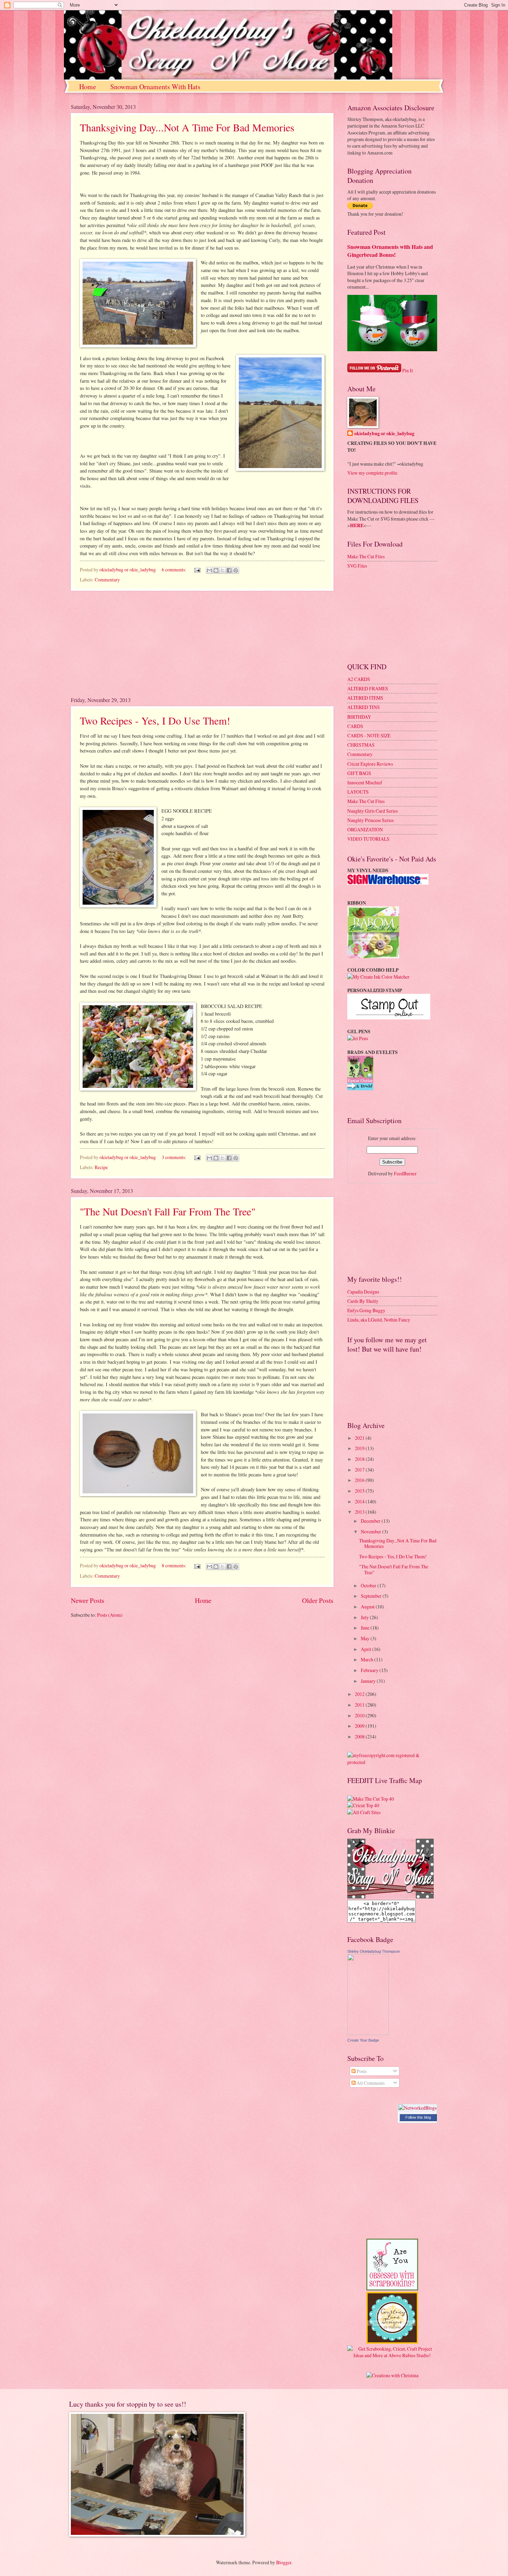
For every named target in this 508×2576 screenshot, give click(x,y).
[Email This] (209, 570)
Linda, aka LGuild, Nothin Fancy (379, 1320)
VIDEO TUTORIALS (368, 839)
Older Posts (318, 1600)
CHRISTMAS (361, 745)
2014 (360, 1501)
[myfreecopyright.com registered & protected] (392, 1762)
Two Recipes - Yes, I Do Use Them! (155, 720)
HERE (357, 525)
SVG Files (357, 566)
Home (88, 87)
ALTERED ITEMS (365, 698)
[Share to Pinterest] (236, 570)
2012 (360, 1694)
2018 (360, 1459)
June (366, 1628)
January (369, 1681)
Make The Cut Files (366, 556)
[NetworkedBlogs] (417, 2108)
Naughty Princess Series (370, 820)
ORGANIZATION (365, 829)
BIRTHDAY (359, 717)
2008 (360, 1737)
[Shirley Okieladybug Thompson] (368, 2033)
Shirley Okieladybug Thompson (374, 1951)
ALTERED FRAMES (368, 688)
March (368, 1659)
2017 (360, 1470)
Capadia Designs (363, 1292)
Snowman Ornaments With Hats (155, 87)
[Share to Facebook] (229, 570)
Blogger (284, 2562)
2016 (360, 1480)
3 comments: (175, 1157)
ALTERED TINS (364, 707)
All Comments (370, 2083)
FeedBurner (405, 1173)
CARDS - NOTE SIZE (369, 735)
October (369, 1585)
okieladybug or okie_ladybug (384, 434)
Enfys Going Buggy (366, 1310)
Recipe (101, 1167)
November (371, 1532)
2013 (360, 1512)
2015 (360, 1491)
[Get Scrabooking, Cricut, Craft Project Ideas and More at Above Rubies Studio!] (392, 2355)
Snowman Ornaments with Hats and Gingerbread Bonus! (390, 251)
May (366, 1638)
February (370, 1670)
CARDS (355, 726)
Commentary (107, 580)
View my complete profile (372, 473)
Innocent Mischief (365, 782)
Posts (361, 2071)
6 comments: (175, 570)
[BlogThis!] (216, 570)
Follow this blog (418, 2117)
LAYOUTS (358, 792)
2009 (360, 1726)
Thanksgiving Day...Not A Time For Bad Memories (187, 127)
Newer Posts (88, 1600)
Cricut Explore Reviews (370, 764)
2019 (360, 1448)
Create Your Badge (363, 2040)
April (366, 1649)
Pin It (408, 370)
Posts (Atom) (110, 1615)
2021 (360, 1438)
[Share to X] (223, 570)
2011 (360, 1705)
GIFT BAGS (359, 773)
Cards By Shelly (363, 1301)
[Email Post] (197, 570)
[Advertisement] (202, 644)
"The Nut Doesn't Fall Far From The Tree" (168, 1211)
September (372, 1596)
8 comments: (175, 1565)
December (371, 1521)
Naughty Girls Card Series (373, 811)
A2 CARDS (359, 679)
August (368, 1607)
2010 (360, 1715)
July (365, 1617)
